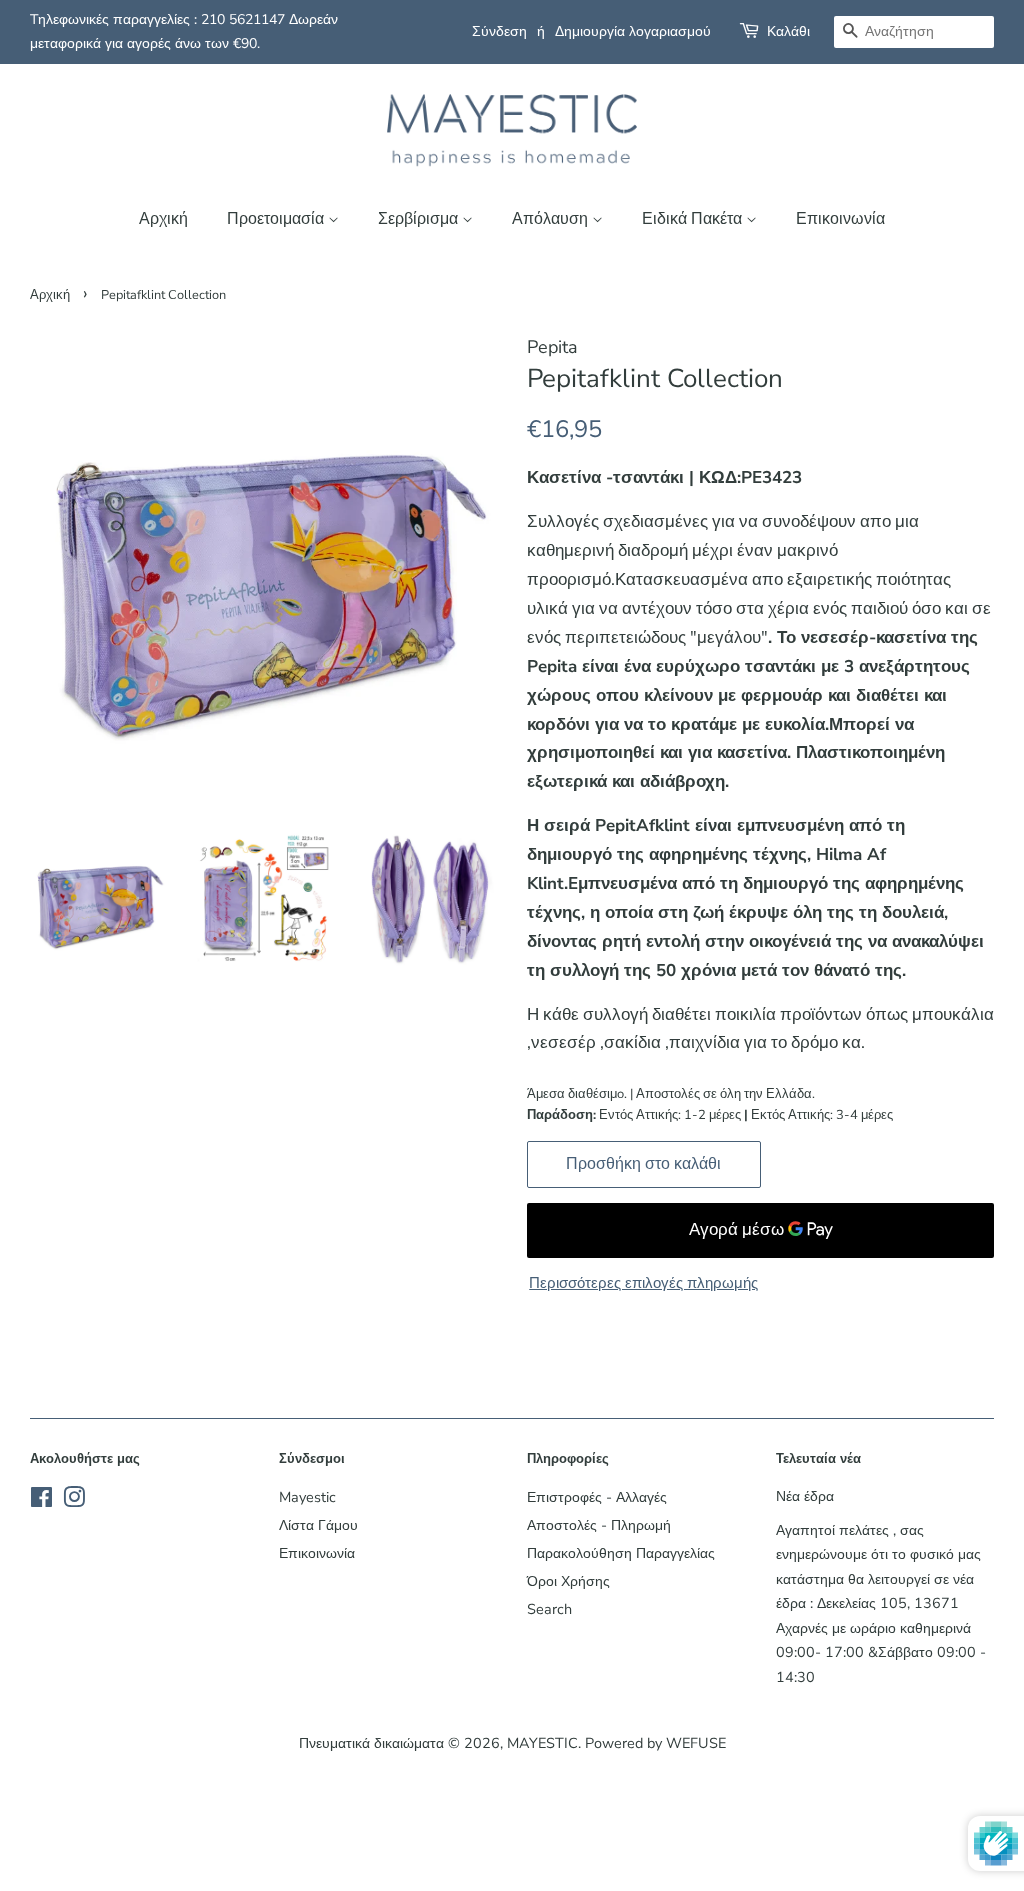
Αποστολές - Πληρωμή (599, 1525)
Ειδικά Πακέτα (694, 219)
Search (549, 1609)
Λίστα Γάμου (318, 1525)
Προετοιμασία (277, 219)
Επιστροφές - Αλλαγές (597, 1497)
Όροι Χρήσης (568, 1581)
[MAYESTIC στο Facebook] (41, 1501)
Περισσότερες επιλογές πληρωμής (643, 1283)
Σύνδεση (499, 31)
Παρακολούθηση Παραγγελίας (621, 1553)
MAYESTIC (542, 1743)
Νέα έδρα (805, 1496)
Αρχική (163, 219)
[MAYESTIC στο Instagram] (74, 1501)
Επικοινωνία (840, 219)
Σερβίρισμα (420, 219)
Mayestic (307, 1497)
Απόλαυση (552, 219)
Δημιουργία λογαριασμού (633, 31)
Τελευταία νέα (818, 1459)
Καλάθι (788, 31)
